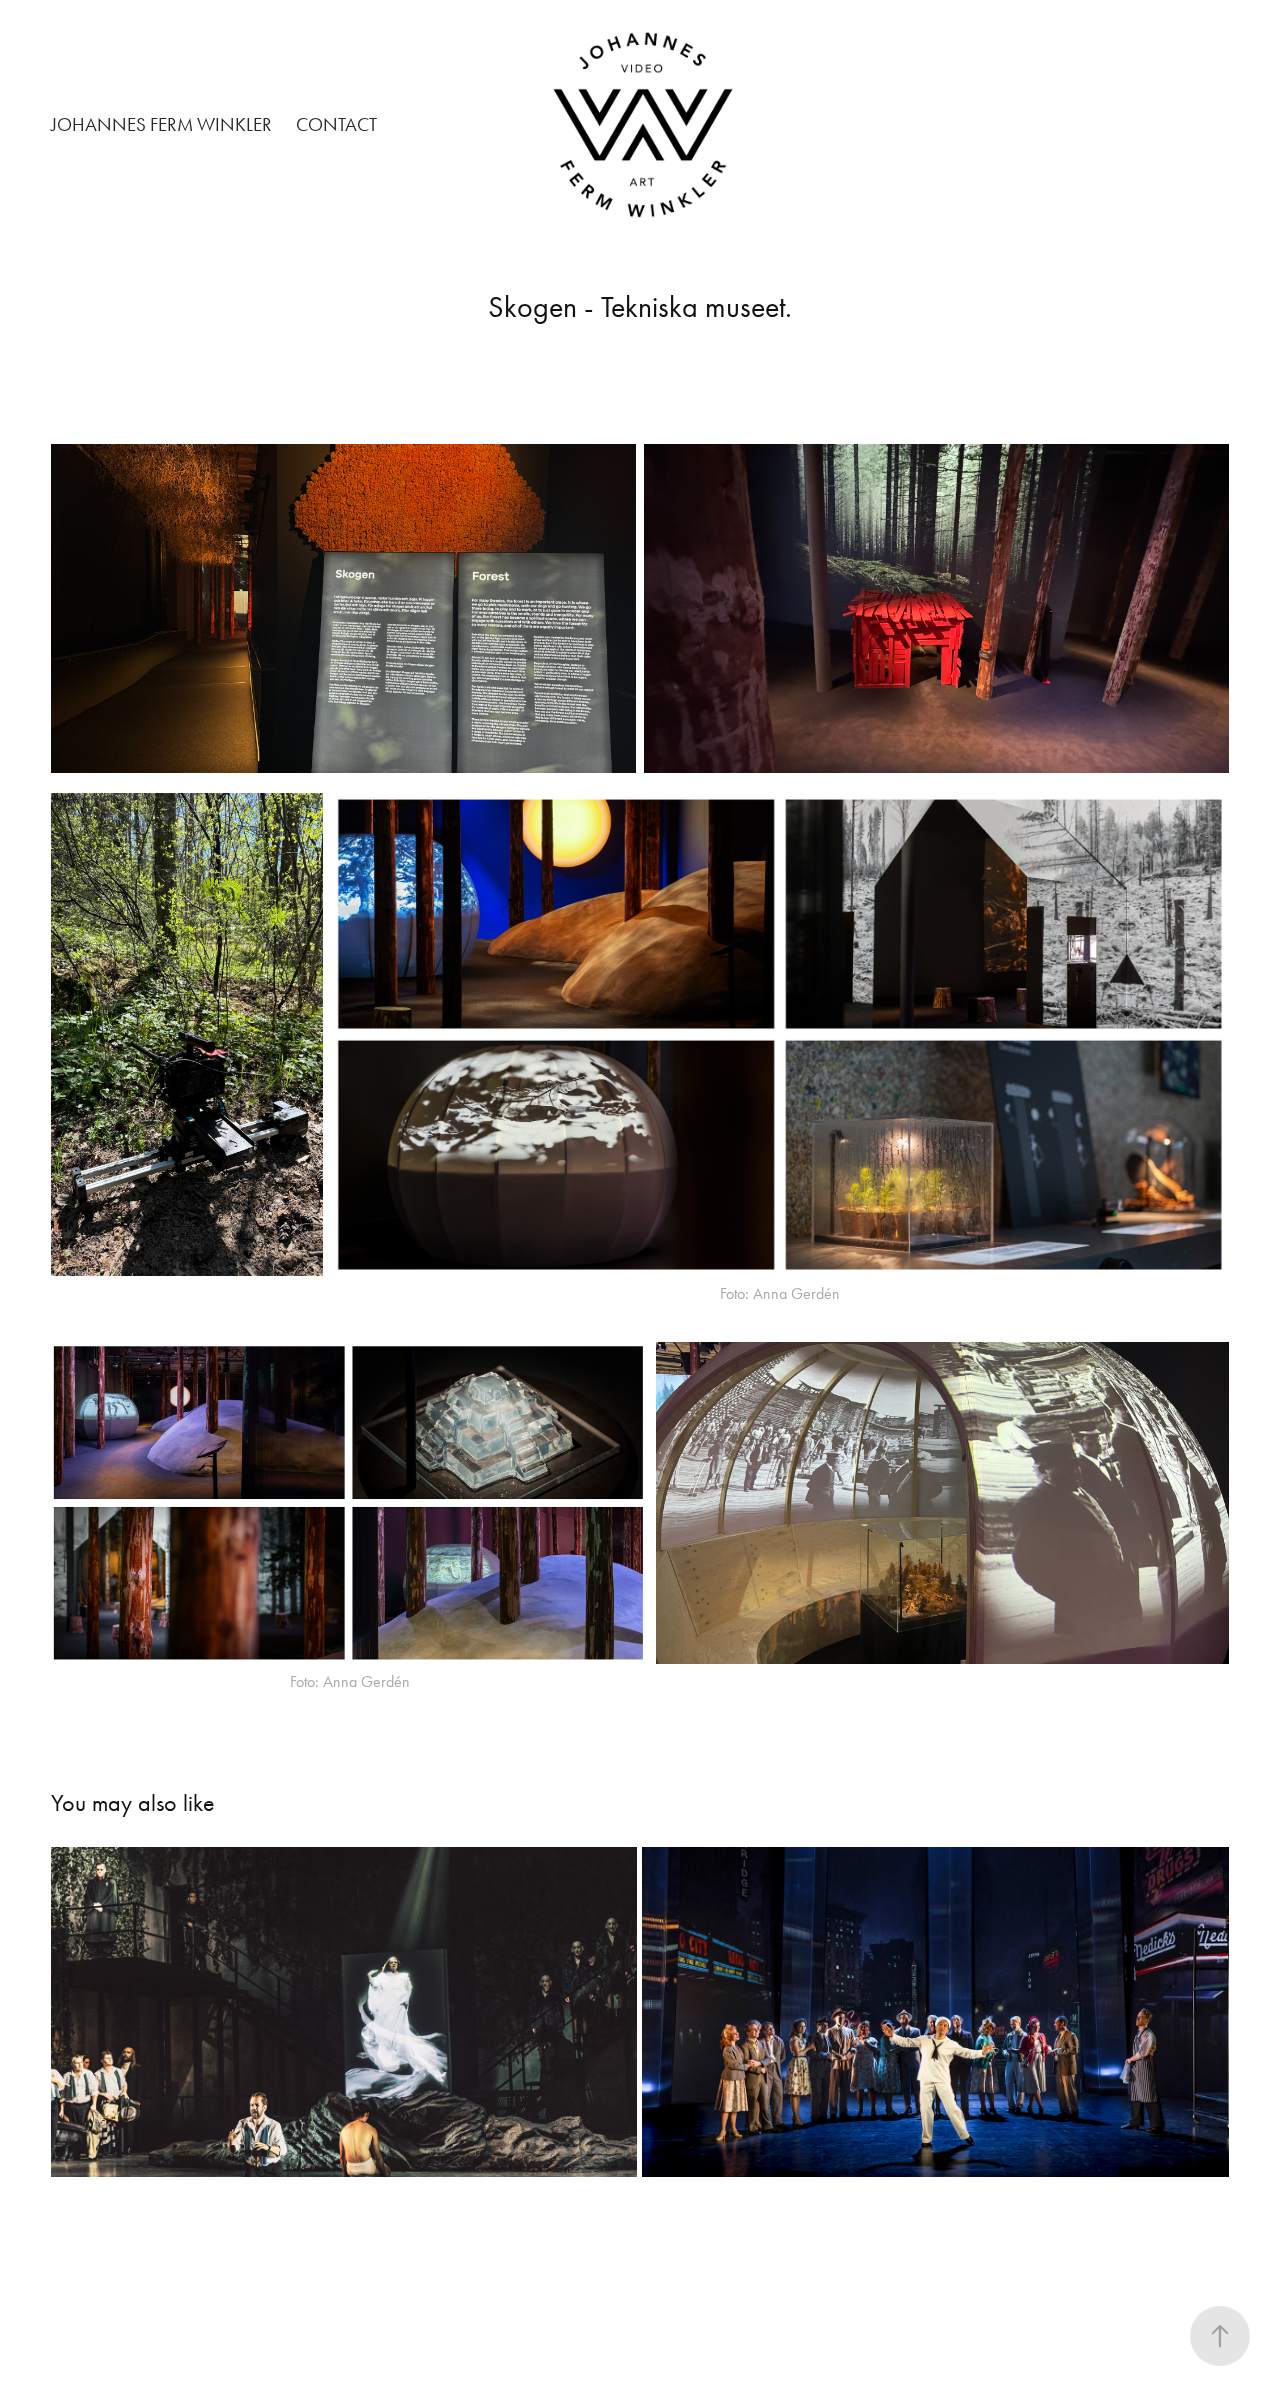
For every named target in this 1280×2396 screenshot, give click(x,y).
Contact (336, 124)
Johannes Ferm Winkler (161, 124)
